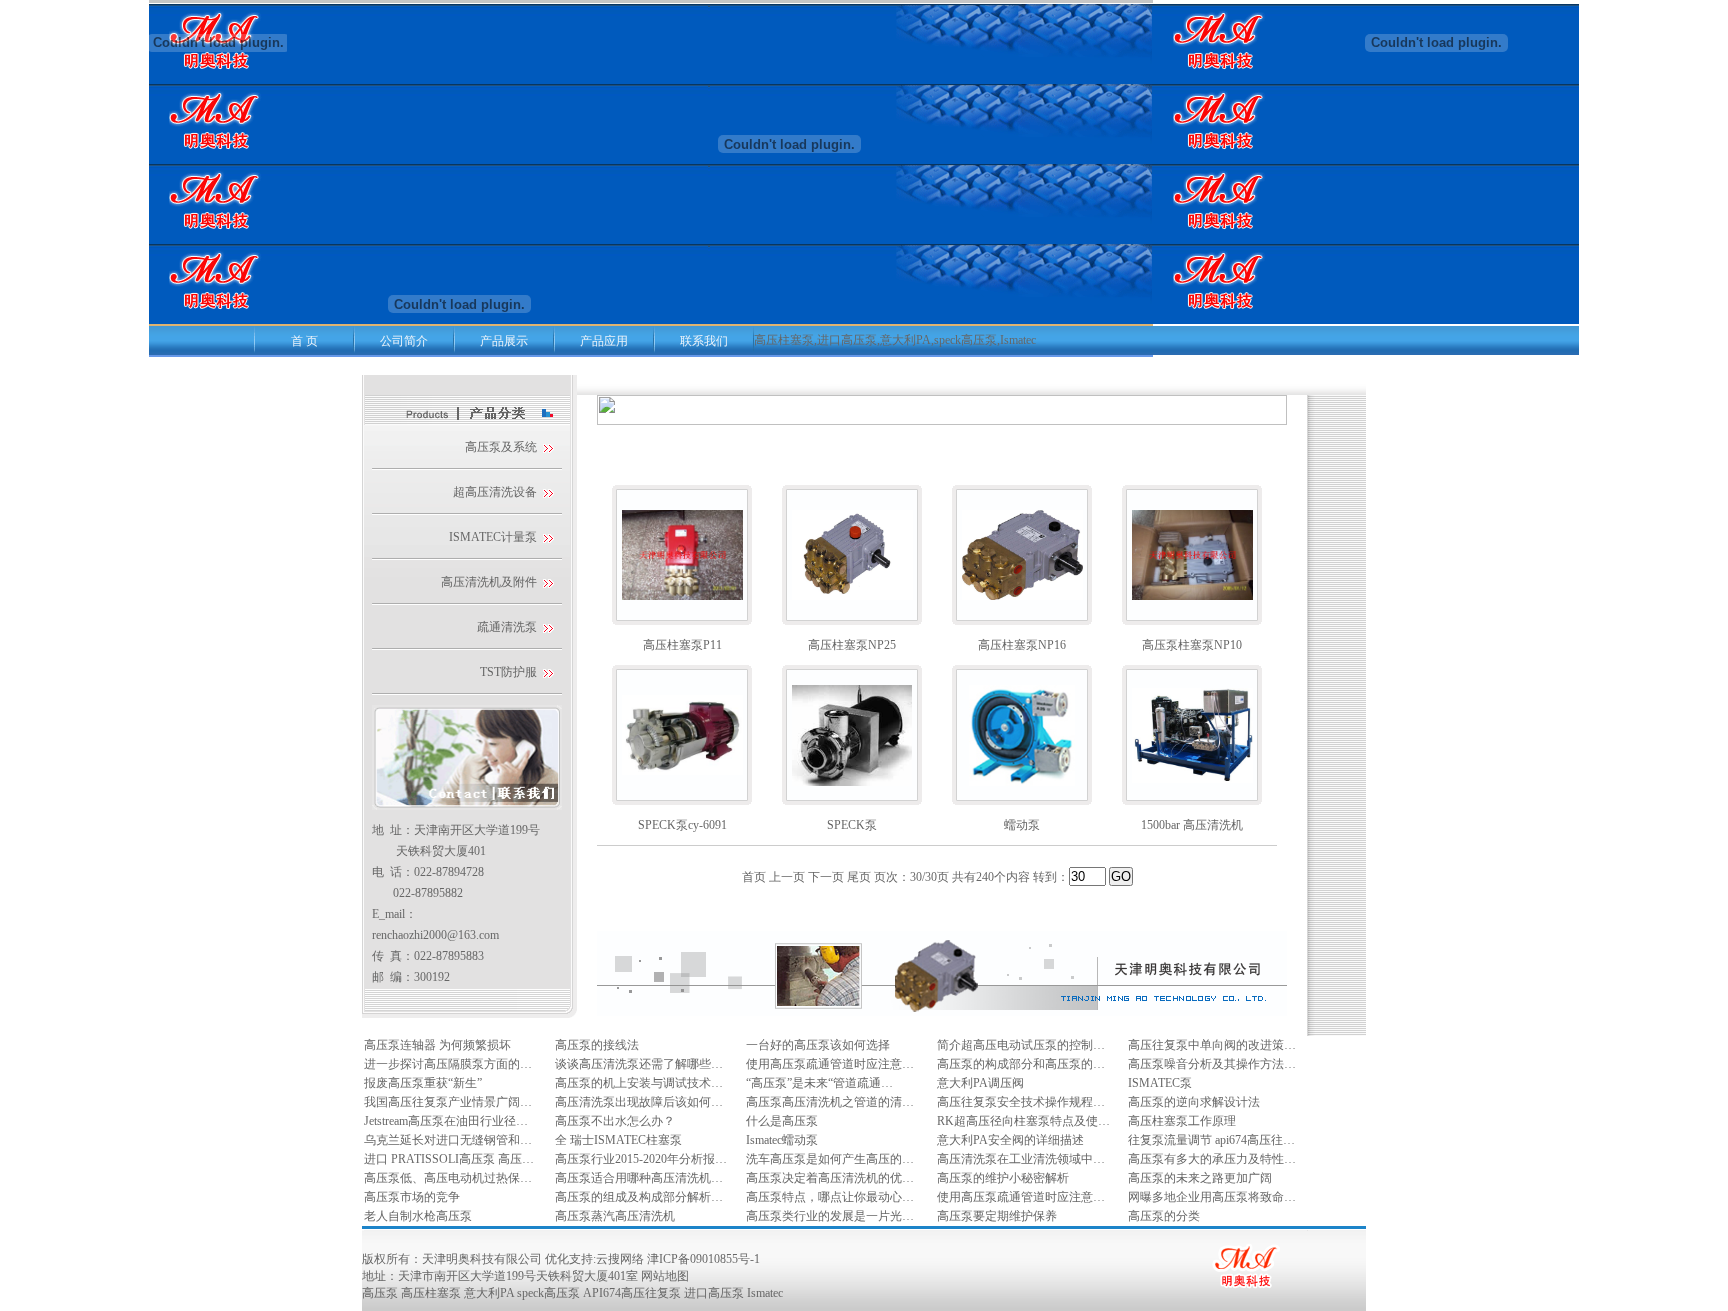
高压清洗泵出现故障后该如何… (639, 1102)
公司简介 (404, 341)
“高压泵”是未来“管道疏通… (819, 1083)
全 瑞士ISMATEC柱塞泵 (618, 1140)
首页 (754, 877)
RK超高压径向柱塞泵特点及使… (1023, 1121)
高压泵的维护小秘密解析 (1003, 1178)
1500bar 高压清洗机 (1192, 825)
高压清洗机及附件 (489, 582)
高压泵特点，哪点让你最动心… (830, 1197)
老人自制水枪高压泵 (418, 1216)
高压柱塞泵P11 (682, 645)
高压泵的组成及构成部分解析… (639, 1197)
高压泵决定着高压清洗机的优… (830, 1178)
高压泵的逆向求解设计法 (1194, 1102)
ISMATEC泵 (1160, 1083)
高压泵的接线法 (597, 1045)
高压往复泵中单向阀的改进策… (1212, 1045)
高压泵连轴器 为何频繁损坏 (437, 1045)
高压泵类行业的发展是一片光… (830, 1216)
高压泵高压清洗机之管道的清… (830, 1102)
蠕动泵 (1022, 825)
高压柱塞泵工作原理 (1182, 1121)
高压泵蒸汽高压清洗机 (615, 1216)
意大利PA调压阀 (980, 1083)
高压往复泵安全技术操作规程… (1021, 1102)
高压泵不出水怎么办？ (615, 1121)
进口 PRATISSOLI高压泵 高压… (449, 1159)
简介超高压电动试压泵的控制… (1021, 1045)
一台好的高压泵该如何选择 (818, 1045)
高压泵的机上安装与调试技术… (639, 1083)
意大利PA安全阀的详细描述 (1010, 1140)
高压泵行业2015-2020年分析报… (641, 1159)
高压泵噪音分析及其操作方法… (1212, 1064)
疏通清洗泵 (507, 627)
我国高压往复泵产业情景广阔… (448, 1102)
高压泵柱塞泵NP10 (1192, 645)
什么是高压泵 (782, 1121)
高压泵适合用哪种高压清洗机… (639, 1178)
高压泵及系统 (501, 447)
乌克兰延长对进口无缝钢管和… (448, 1140)
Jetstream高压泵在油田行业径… (446, 1121)
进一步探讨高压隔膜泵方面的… (448, 1064)
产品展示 (504, 341)
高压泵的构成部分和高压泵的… (1021, 1064)
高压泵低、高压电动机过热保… (448, 1178)
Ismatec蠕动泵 (782, 1140)
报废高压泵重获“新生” (423, 1083)
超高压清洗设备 (495, 492)
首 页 (304, 341)
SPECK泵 (852, 825)
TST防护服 (508, 672)
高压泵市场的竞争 (412, 1197)
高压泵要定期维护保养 (997, 1216)
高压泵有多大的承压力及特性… (1212, 1159)
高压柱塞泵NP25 (852, 645)
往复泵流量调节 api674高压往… (1211, 1140)
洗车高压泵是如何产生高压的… (830, 1159)
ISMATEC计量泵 (493, 537)
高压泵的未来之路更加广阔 (1200, 1178)
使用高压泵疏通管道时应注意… (830, 1064)
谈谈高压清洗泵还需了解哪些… (639, 1064)
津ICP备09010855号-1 (703, 1259)
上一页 (787, 877)
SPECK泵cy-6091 (682, 825)
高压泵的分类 (1164, 1216)
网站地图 (665, 1276)
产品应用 (604, 341)
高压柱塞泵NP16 (1022, 645)
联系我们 (704, 341)
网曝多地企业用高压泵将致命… (1212, 1197)
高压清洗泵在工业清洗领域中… (1021, 1159)
